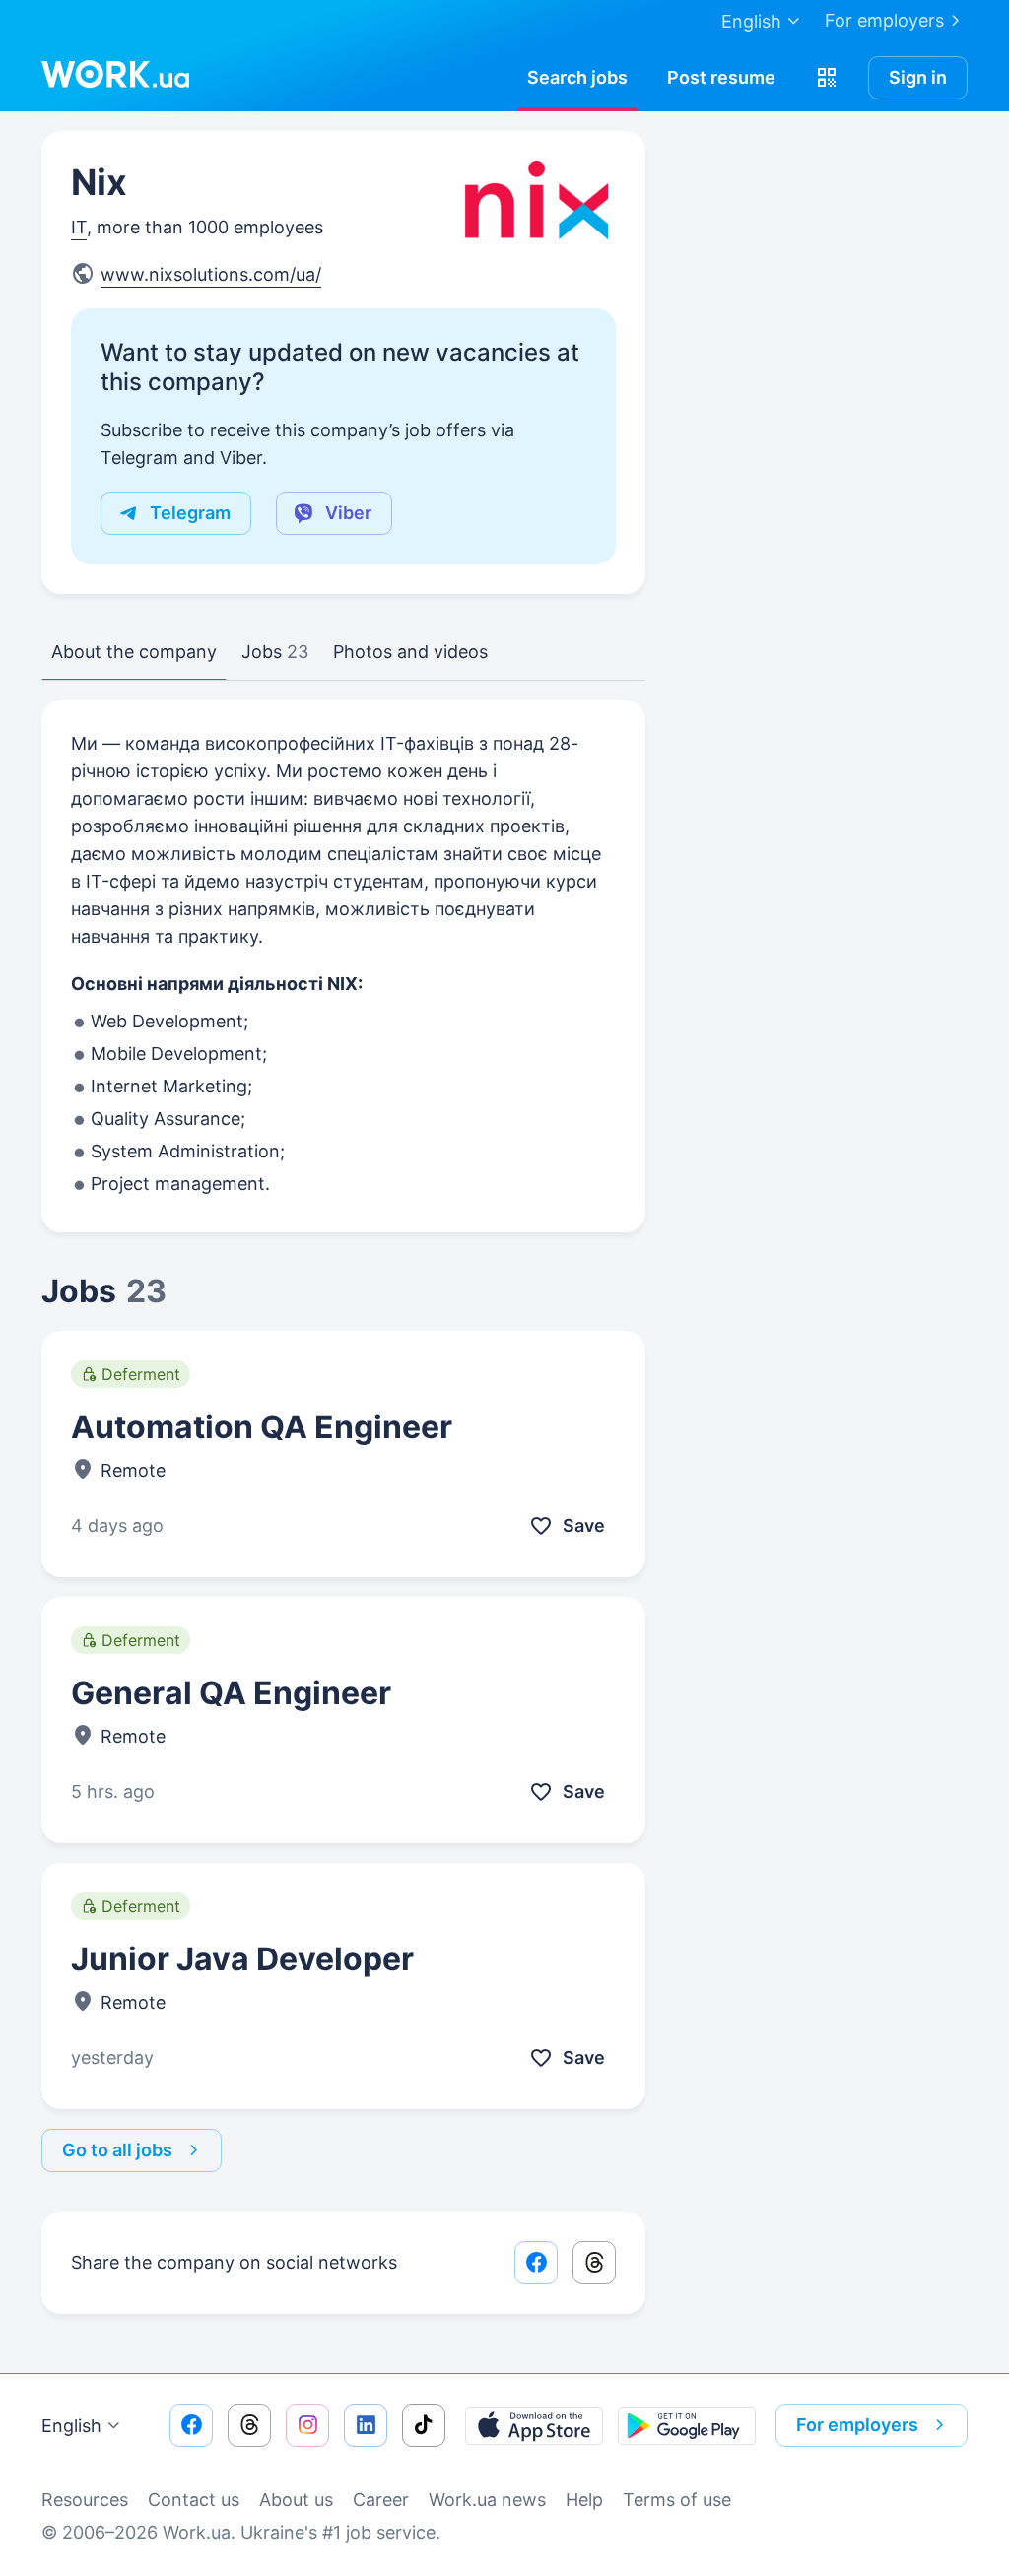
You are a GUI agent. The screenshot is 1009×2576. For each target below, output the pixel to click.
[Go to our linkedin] (366, 2425)
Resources (85, 2500)
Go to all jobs (117, 2150)
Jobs (275, 652)
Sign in (918, 77)
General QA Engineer (231, 1693)
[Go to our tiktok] (424, 2425)
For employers (884, 20)
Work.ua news (487, 2500)
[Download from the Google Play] (687, 2425)
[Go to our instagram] (307, 2425)
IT (79, 227)
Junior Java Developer (242, 1959)
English (71, 2426)
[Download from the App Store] (534, 2425)
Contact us (194, 2500)
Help (584, 2500)
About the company (134, 652)
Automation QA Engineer (262, 1427)
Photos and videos (410, 652)
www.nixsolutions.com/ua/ (211, 274)
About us (296, 2500)
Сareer (381, 2500)
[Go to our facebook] (191, 2425)
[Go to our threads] (249, 2425)
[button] (827, 78)
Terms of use (677, 2500)
